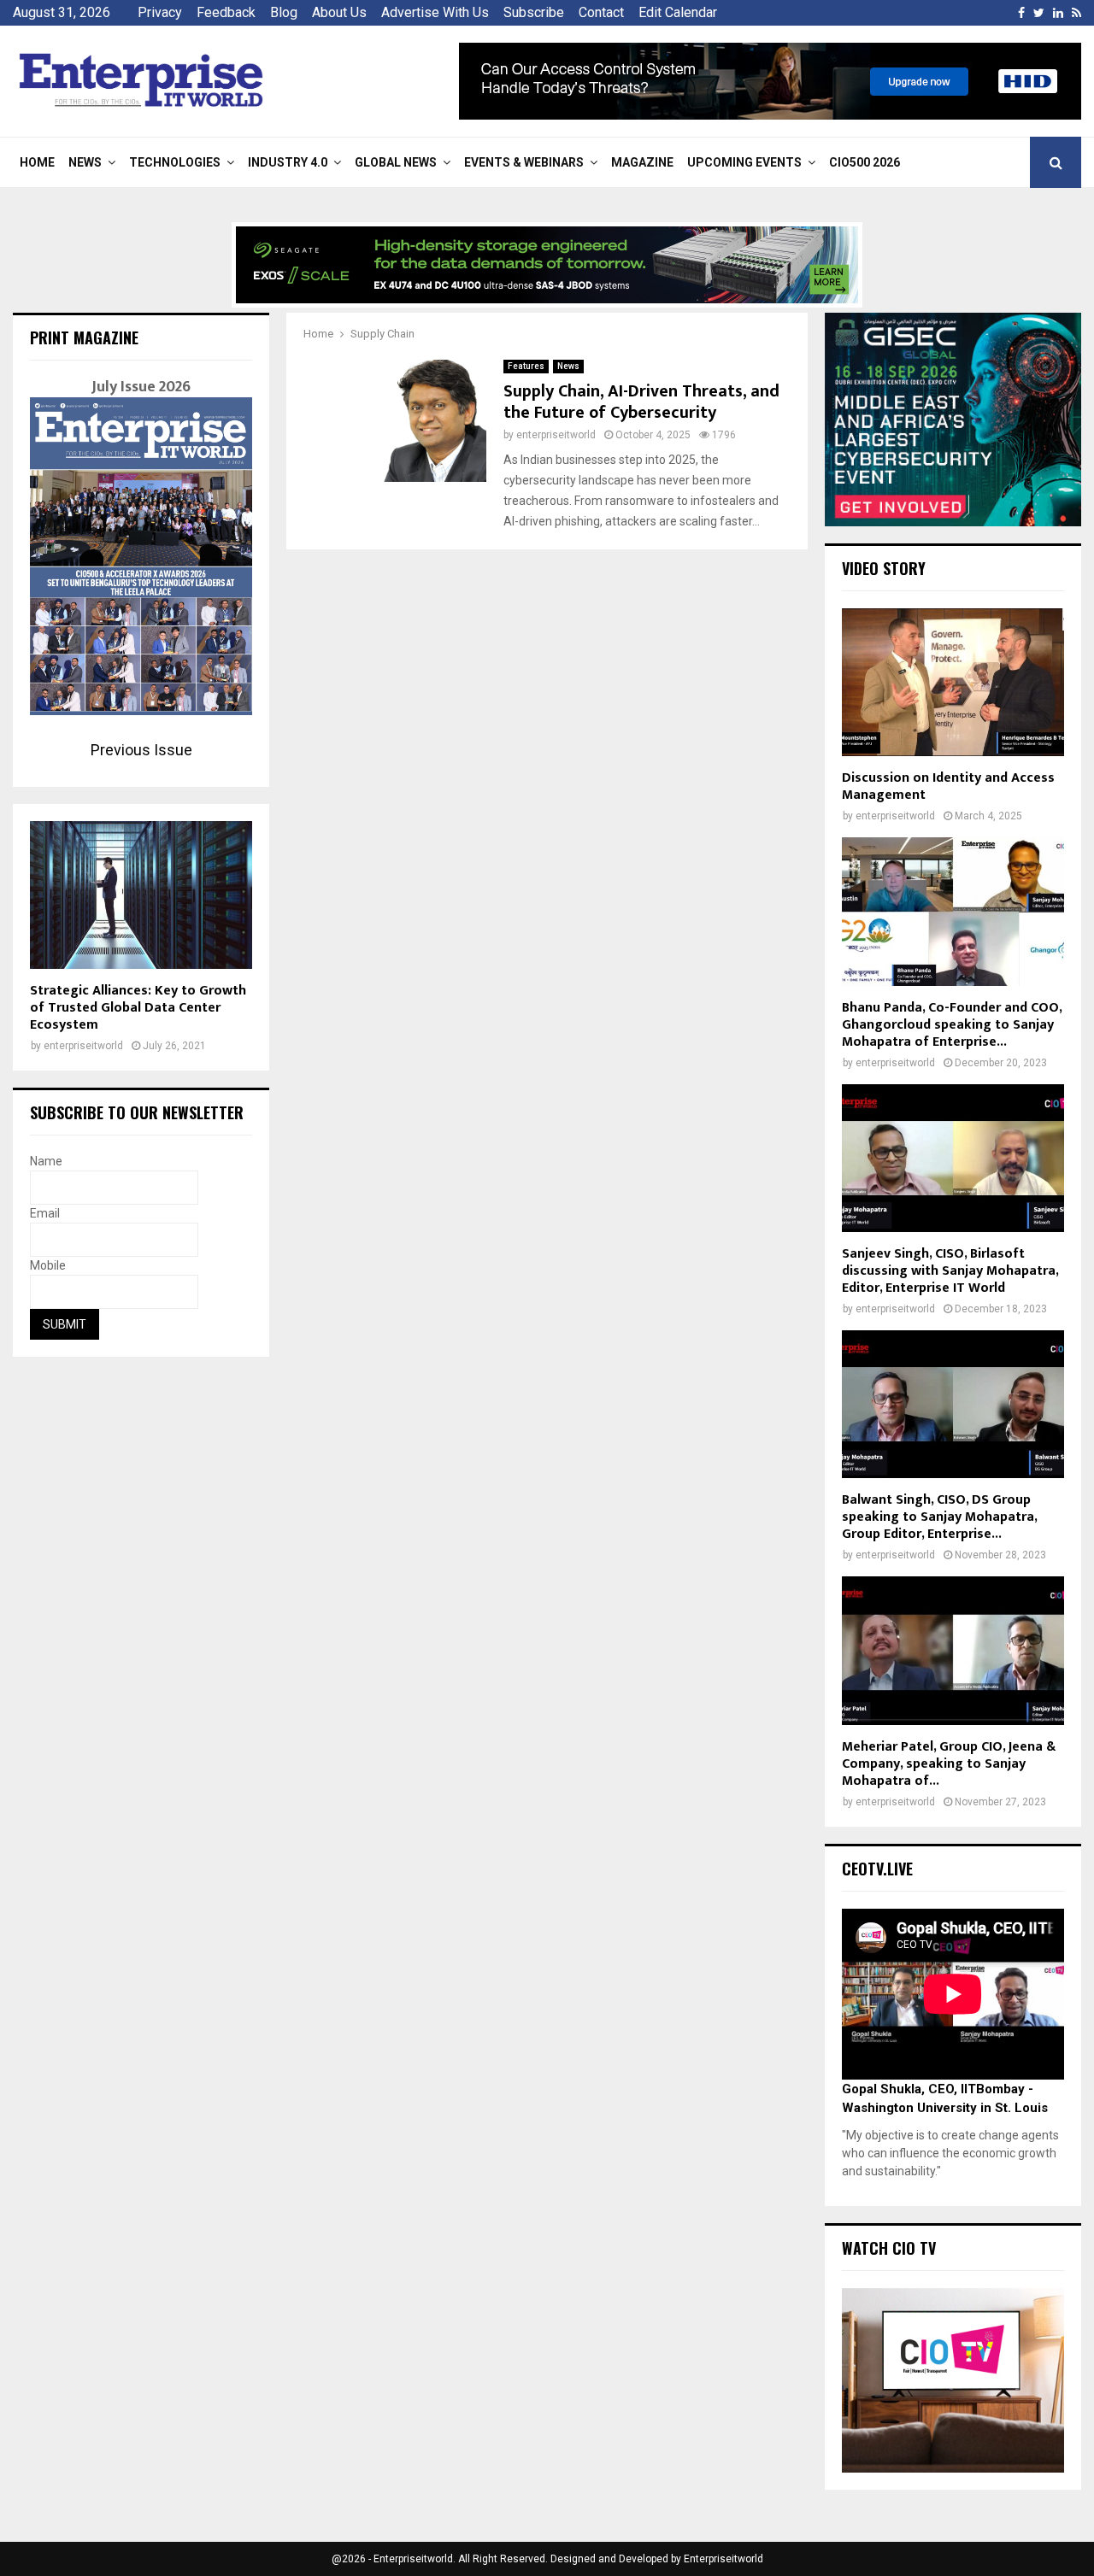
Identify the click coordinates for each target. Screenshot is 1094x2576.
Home (37, 162)
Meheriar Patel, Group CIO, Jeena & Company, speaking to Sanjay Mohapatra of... (949, 1764)
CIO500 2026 (865, 162)
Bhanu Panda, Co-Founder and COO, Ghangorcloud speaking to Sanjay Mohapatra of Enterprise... (952, 1025)
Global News (396, 162)
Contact (601, 12)
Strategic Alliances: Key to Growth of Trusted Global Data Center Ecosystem (138, 1008)
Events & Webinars (524, 162)
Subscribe (534, 12)
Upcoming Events (744, 162)
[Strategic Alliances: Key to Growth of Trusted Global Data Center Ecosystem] (141, 895)
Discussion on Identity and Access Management (948, 786)
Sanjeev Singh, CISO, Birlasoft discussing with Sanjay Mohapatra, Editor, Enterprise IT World (950, 1271)
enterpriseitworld (556, 435)
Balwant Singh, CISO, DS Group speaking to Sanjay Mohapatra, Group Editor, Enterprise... (939, 1517)
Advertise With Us (435, 12)
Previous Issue (141, 750)
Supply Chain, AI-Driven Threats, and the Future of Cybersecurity (641, 402)
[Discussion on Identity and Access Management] (953, 682)
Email (45, 1213)
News (85, 162)
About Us (339, 12)
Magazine (642, 162)
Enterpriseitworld (723, 2559)
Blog (284, 12)
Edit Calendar (678, 12)
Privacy (160, 12)
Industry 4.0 (288, 162)
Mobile (48, 1265)
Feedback (226, 12)
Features (526, 366)
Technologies (175, 162)
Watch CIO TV (889, 2248)
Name (46, 1161)
